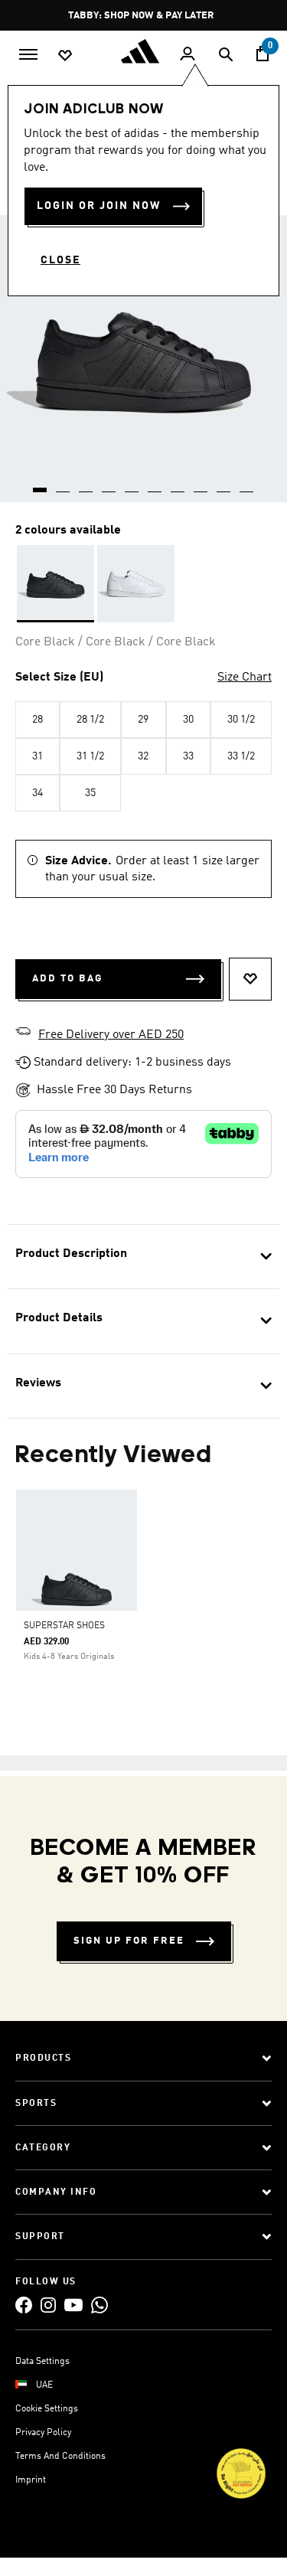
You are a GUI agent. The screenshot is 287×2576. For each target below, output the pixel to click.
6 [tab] (155, 485)
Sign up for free (129, 1941)
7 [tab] (178, 485)
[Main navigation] (28, 53)
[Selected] (55, 584)
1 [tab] (41, 485)
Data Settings (42, 2362)
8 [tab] (201, 485)
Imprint (31, 2480)
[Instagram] (48, 2305)
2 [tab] (64, 485)
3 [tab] (86, 485)
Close (60, 260)
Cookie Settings (47, 2409)
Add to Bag (67, 979)
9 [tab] (224, 485)
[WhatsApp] (99, 2305)
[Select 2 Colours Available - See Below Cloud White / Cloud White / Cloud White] (136, 584)
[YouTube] (73, 2305)
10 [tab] (247, 485)
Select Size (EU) (59, 677)
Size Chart (245, 677)
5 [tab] (132, 485)
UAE (44, 2385)
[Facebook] (24, 2305)
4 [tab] (109, 485)
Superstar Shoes (64, 1626)
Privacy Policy (43, 2433)
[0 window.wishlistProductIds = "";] (65, 54)
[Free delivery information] (23, 1033)
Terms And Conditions (60, 2457)
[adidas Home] (144, 51)
